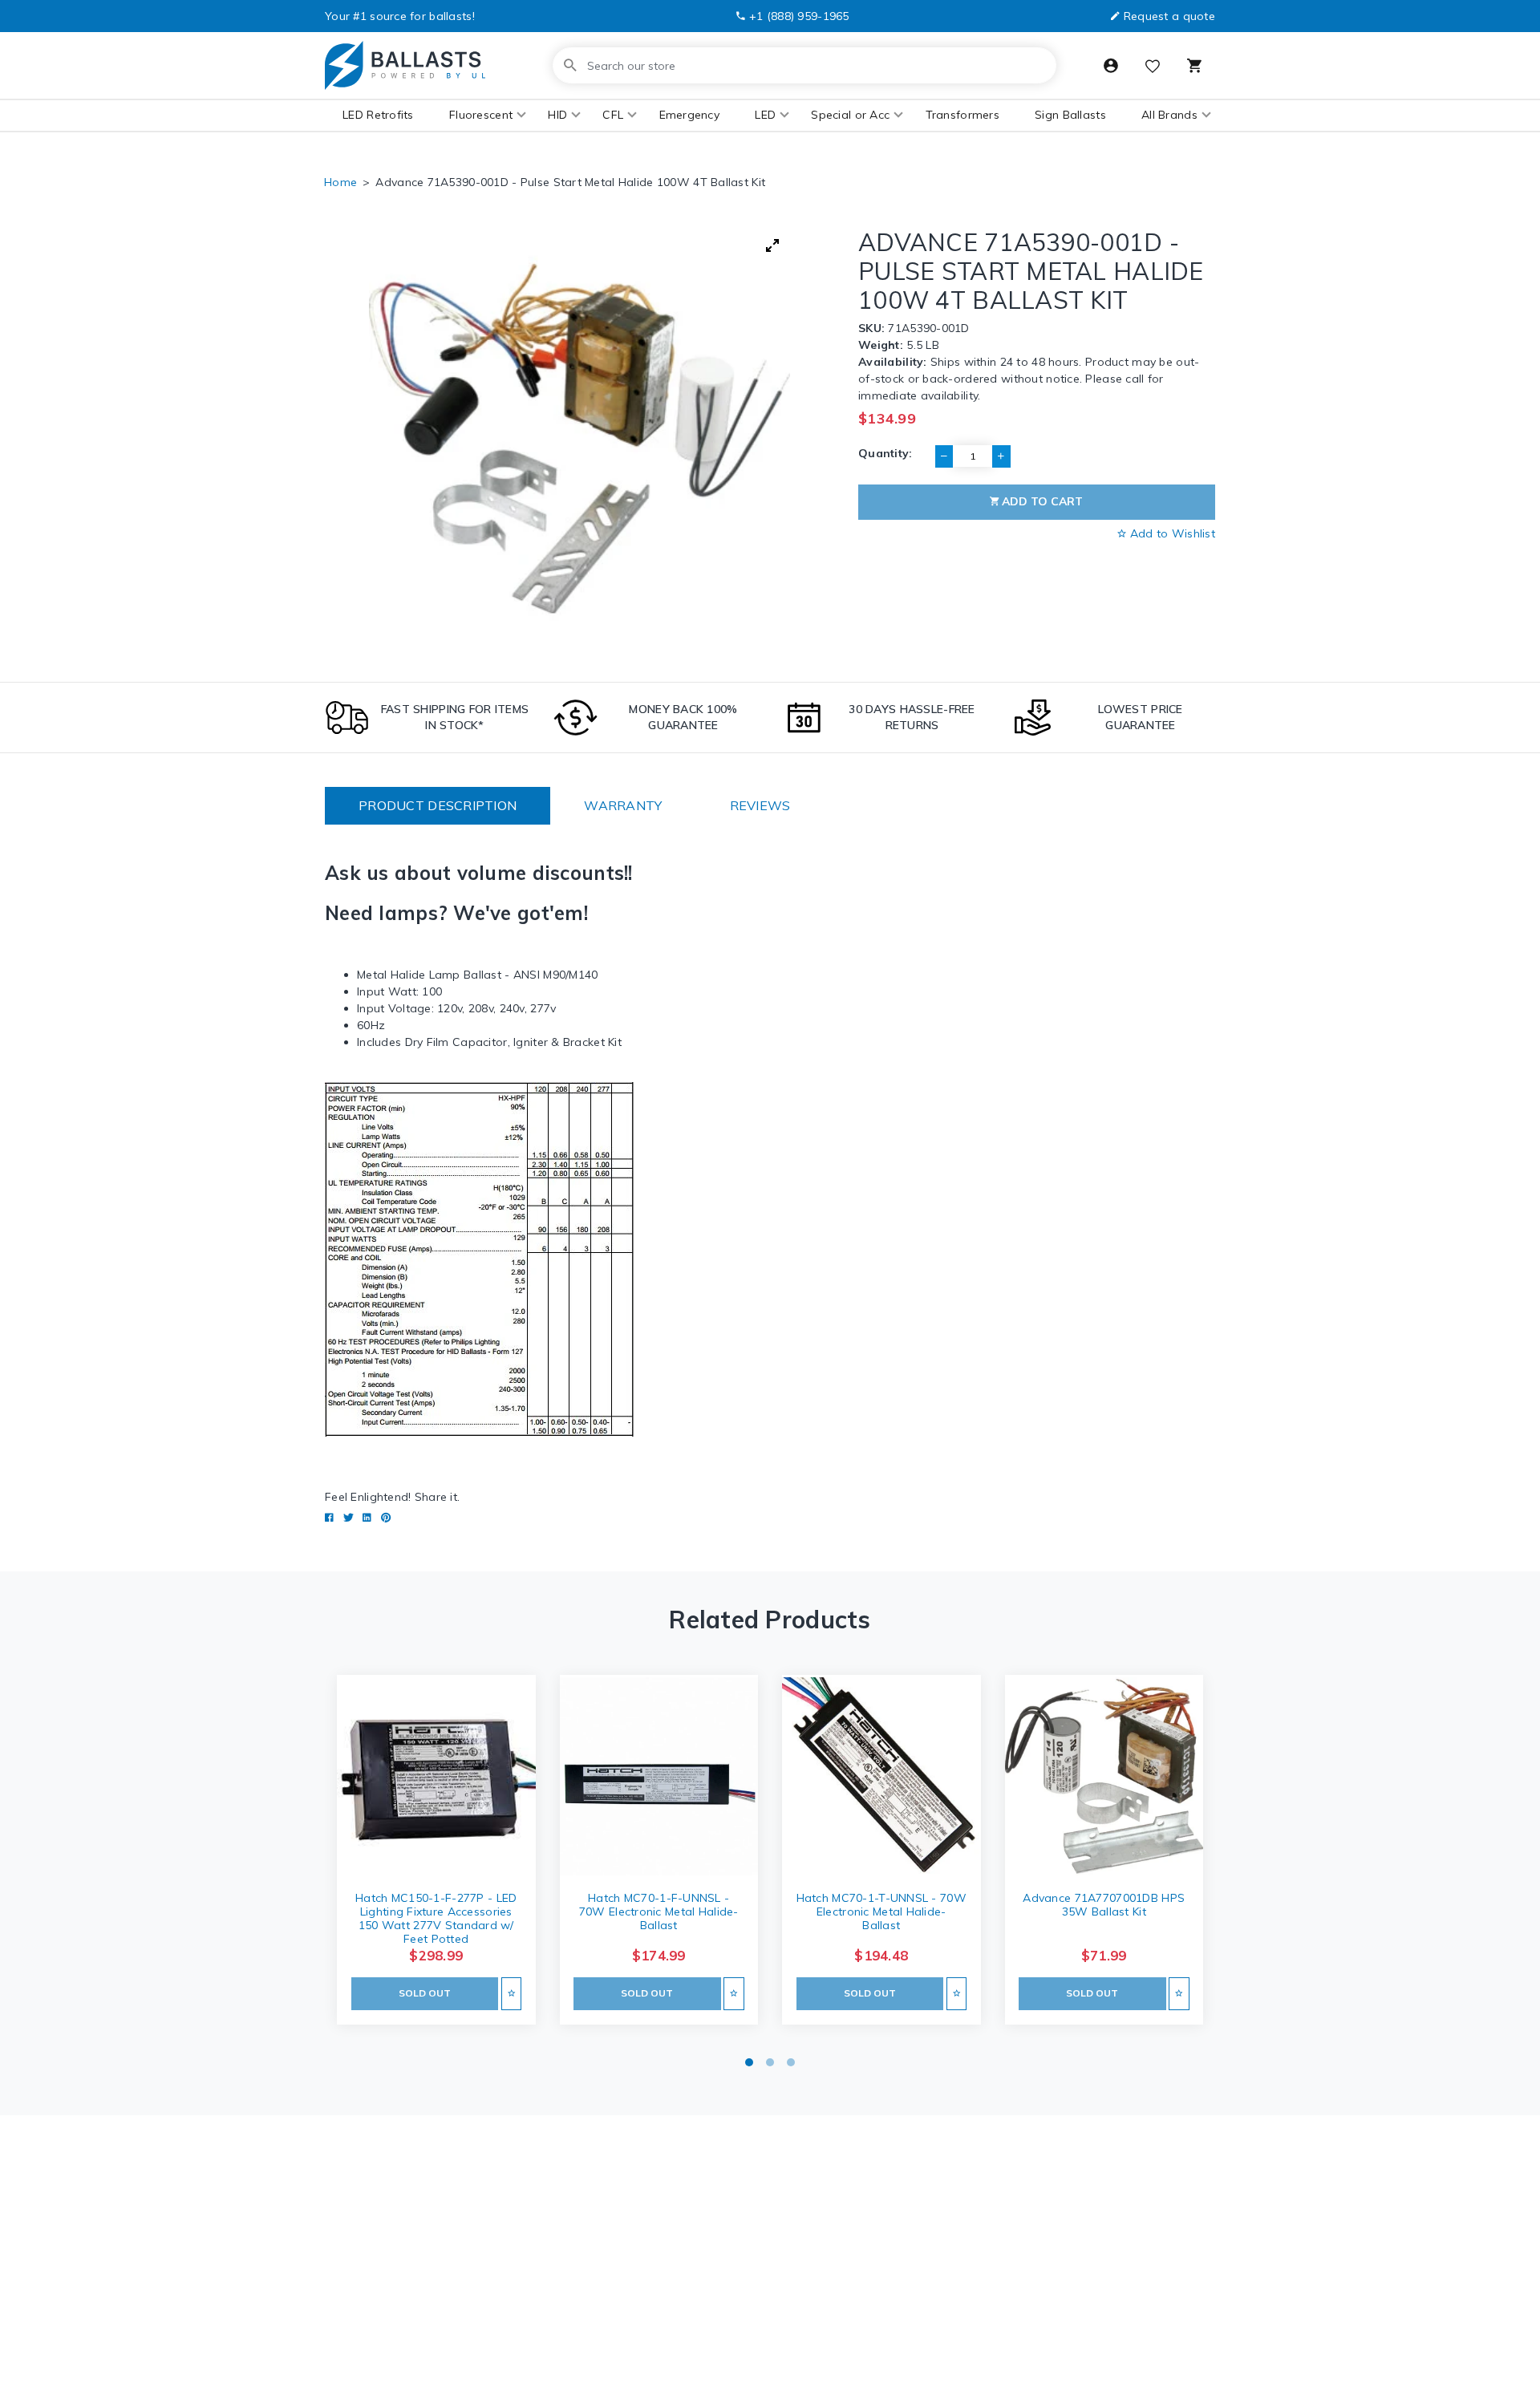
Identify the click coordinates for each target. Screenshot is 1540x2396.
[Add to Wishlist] (511, 1994)
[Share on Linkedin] (367, 1518)
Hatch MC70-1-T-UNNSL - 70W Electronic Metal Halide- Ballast (881, 1912)
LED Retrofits (378, 115)
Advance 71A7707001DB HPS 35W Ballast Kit (1104, 1905)
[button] (481, 115)
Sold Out (425, 1993)
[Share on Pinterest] (386, 1518)
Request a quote (1169, 16)
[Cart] (1194, 66)
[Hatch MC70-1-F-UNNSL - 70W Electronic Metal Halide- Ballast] (659, 1776)
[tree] (579, 438)
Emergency (690, 115)
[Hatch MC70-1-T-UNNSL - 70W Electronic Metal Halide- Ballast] (881, 1776)
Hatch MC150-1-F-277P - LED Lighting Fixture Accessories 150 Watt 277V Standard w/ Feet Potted (436, 1918)
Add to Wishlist (1171, 533)
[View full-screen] (772, 245)
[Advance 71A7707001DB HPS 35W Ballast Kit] (1104, 1776)
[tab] (438, 806)
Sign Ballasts (1070, 115)
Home (340, 182)
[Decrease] (944, 456)
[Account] (1111, 66)
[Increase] (1001, 456)
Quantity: (885, 453)
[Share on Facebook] (329, 1518)
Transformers (962, 115)
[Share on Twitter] (349, 1518)
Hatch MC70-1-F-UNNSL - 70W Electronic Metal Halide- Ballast (659, 1912)
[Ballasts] (405, 65)
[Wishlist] (1153, 68)
